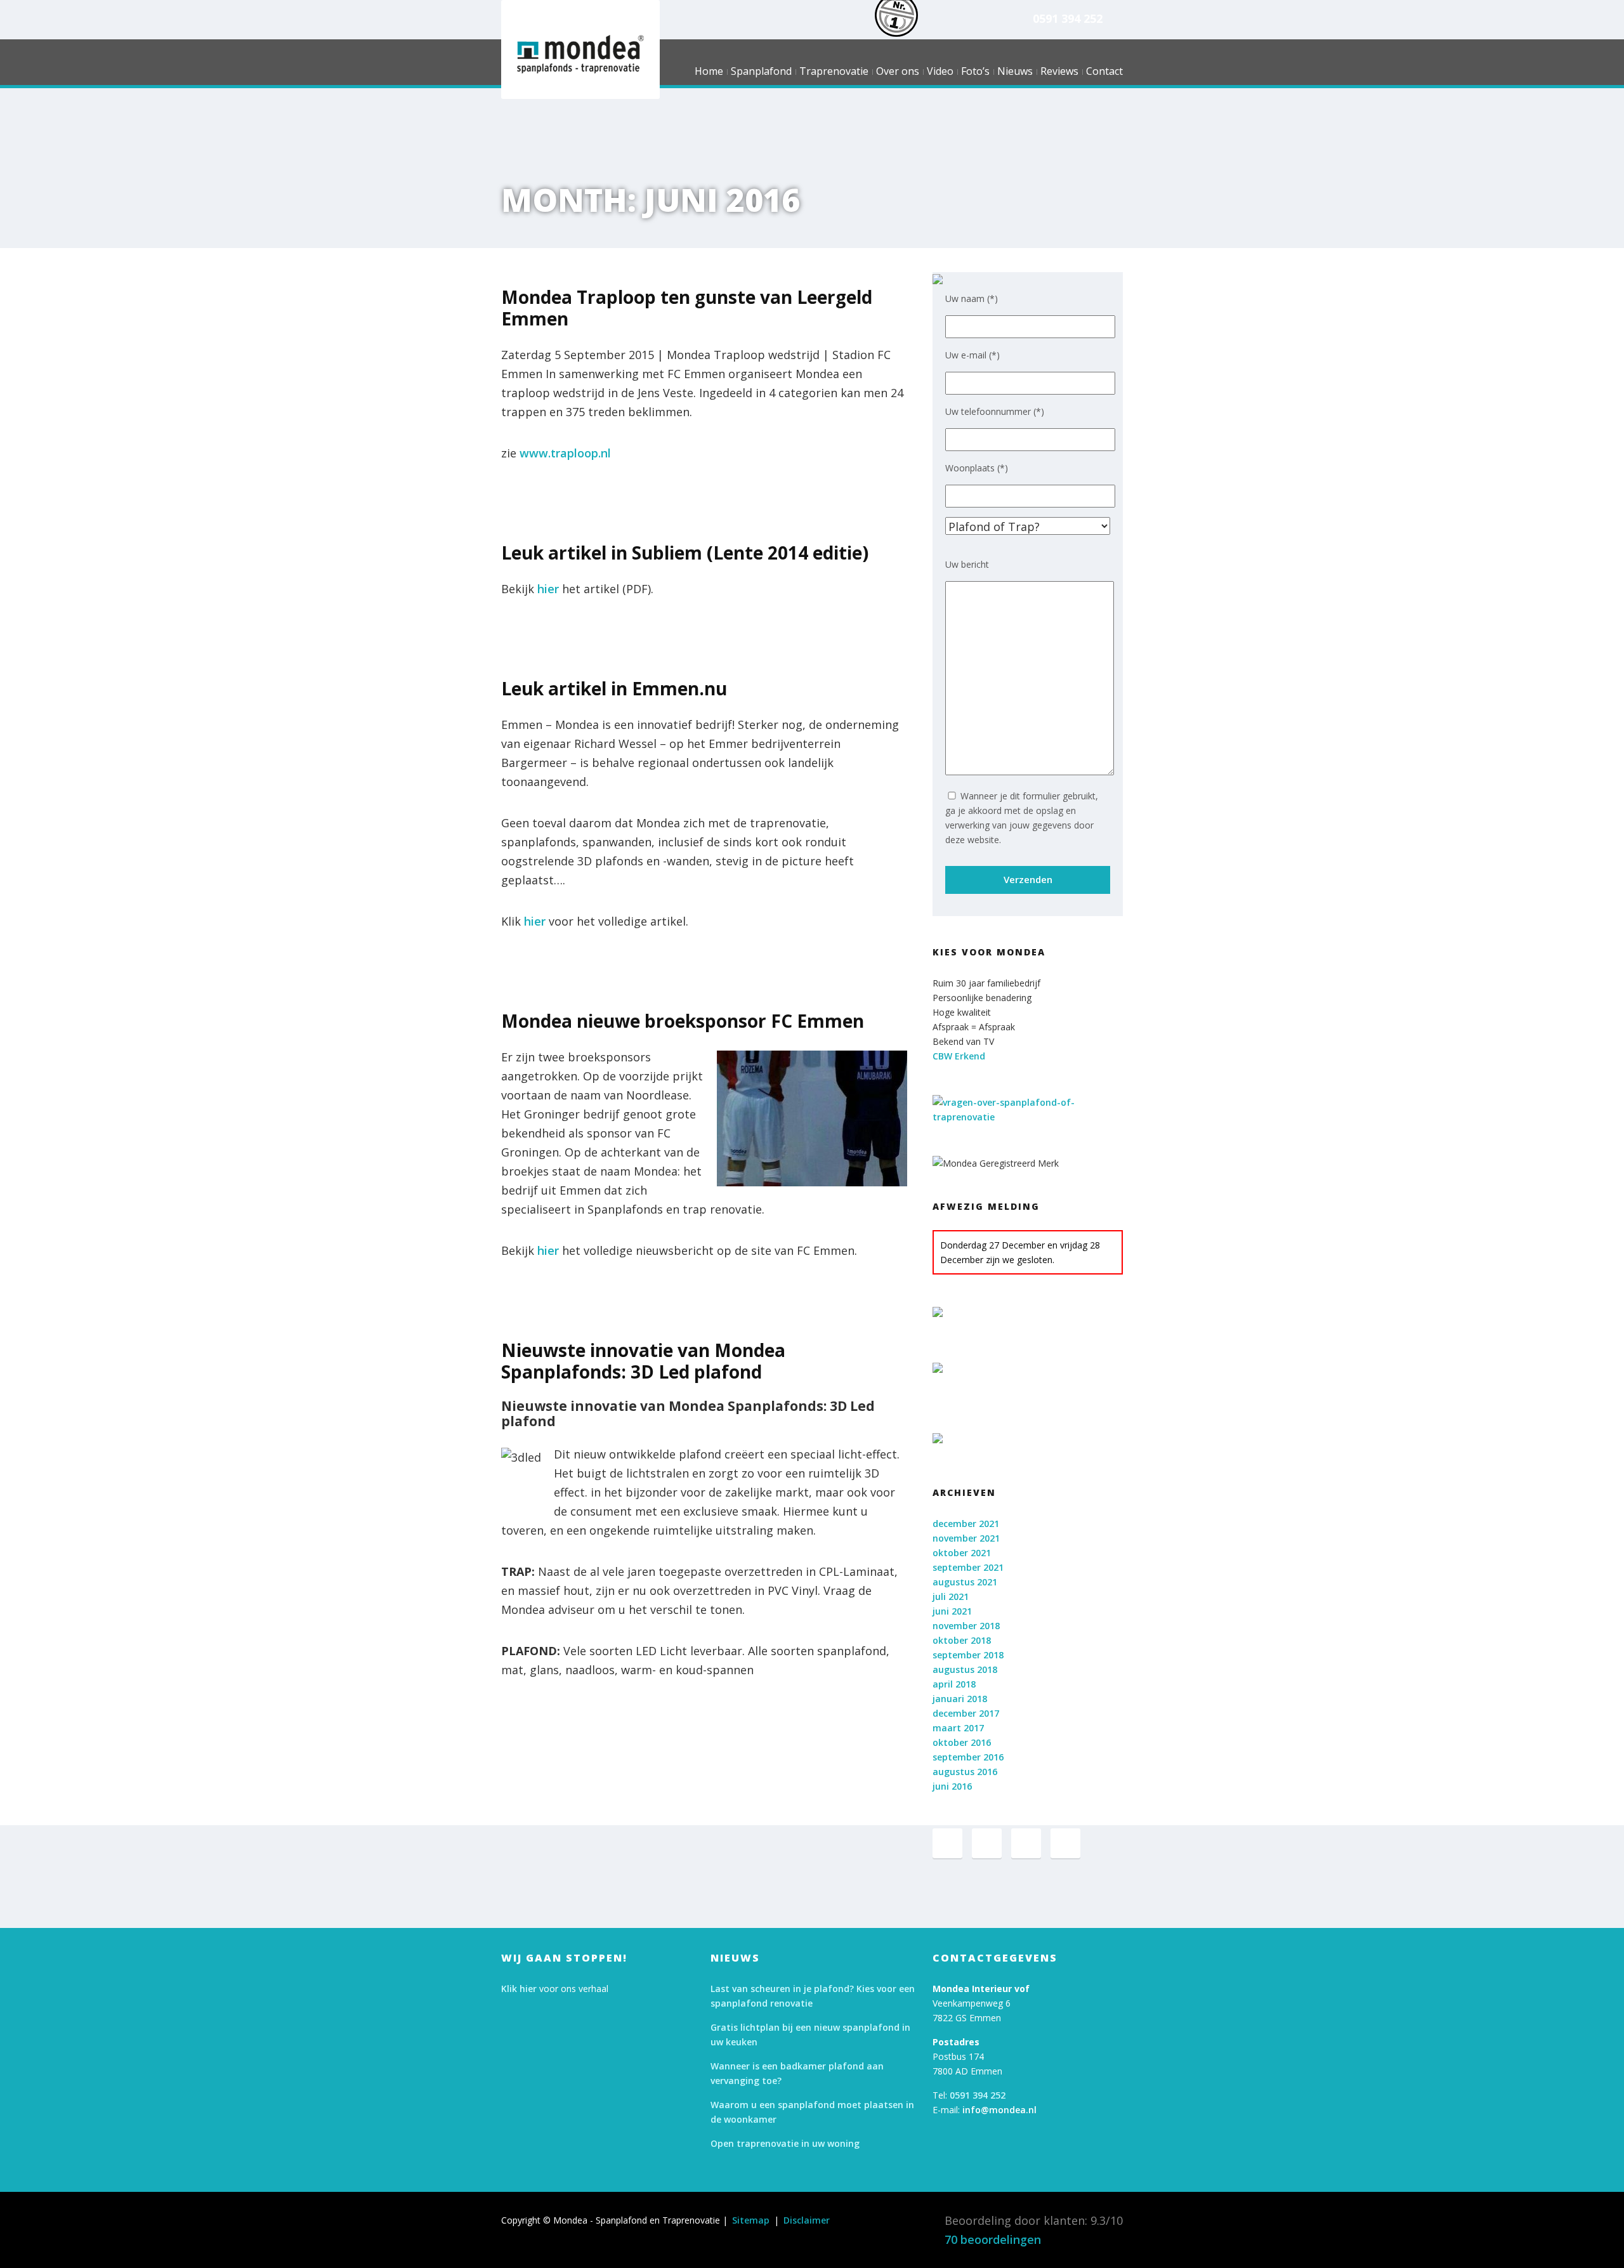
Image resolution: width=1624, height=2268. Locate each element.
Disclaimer (807, 2220)
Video (940, 73)
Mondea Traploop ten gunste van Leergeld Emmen (687, 308)
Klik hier (519, 1989)
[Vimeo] (1026, 1843)
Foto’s (975, 73)
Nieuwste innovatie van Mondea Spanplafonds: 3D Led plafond (643, 1361)
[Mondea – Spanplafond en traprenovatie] (580, 54)
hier (548, 589)
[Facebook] (947, 1843)
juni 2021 (952, 1611)
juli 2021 (951, 1596)
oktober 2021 (962, 1553)
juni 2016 (952, 1786)
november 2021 (966, 1538)
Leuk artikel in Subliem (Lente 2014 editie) (685, 553)
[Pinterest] (987, 1843)
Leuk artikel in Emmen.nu (614, 688)
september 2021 (968, 1567)
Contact (1104, 73)
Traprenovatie (834, 73)
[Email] (1065, 1843)
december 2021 (966, 1524)
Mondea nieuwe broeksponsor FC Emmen (683, 1021)
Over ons (898, 73)
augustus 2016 (965, 1772)
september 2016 (968, 1757)
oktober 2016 (962, 1742)
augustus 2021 (965, 1582)
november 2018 (966, 1626)
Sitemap (751, 2220)
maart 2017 (958, 1728)
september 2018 (968, 1655)
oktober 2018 (962, 1640)
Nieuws (1015, 73)
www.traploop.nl (565, 453)
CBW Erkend (959, 1056)
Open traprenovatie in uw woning (785, 2143)
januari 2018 (960, 1699)
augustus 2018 (965, 1669)
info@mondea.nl (999, 2110)
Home (709, 73)
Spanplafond (761, 73)
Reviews (1059, 73)
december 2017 (966, 1713)
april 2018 (954, 1684)
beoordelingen (993, 2239)
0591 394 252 (1068, 18)
